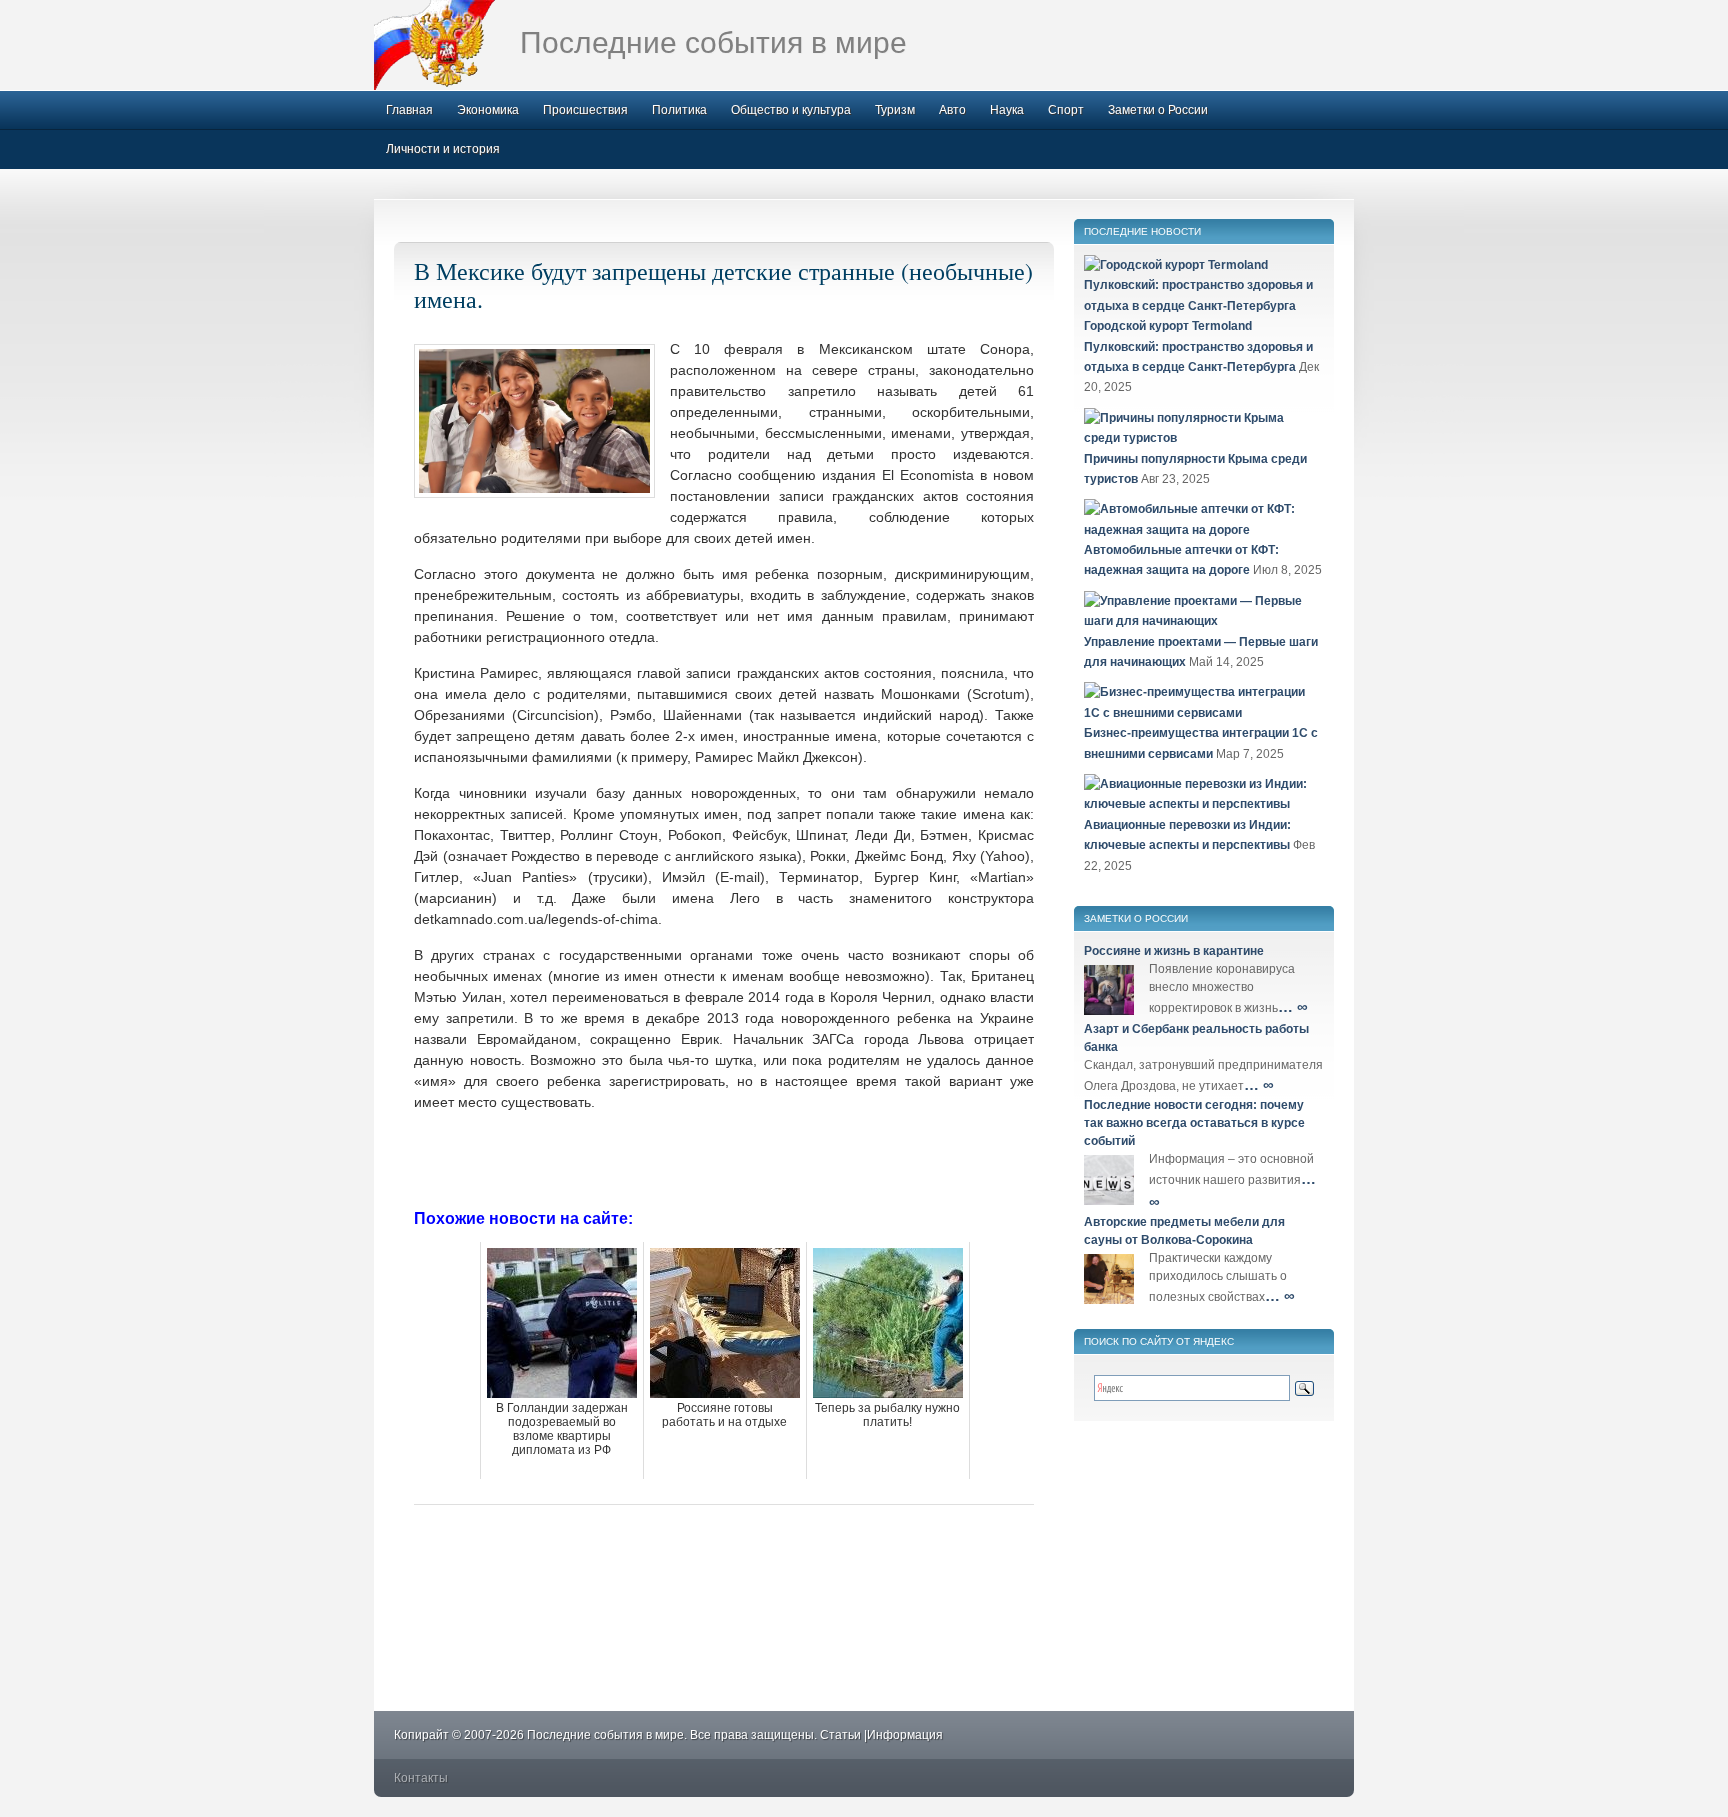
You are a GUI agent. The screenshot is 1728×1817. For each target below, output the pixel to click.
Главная (409, 110)
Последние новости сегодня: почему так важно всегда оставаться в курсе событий (1194, 1123)
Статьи (840, 1735)
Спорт (1066, 110)
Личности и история (443, 149)
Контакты (421, 1778)
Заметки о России (1158, 110)
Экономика (488, 110)
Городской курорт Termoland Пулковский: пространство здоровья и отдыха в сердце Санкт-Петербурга (1198, 346)
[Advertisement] (724, 1158)
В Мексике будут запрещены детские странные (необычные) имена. (723, 285)
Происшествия (585, 110)
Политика (679, 110)
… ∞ (1293, 1006)
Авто (952, 110)
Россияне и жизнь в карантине (1174, 951)
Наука (1007, 110)
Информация (905, 1735)
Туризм (895, 110)
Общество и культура (791, 110)
